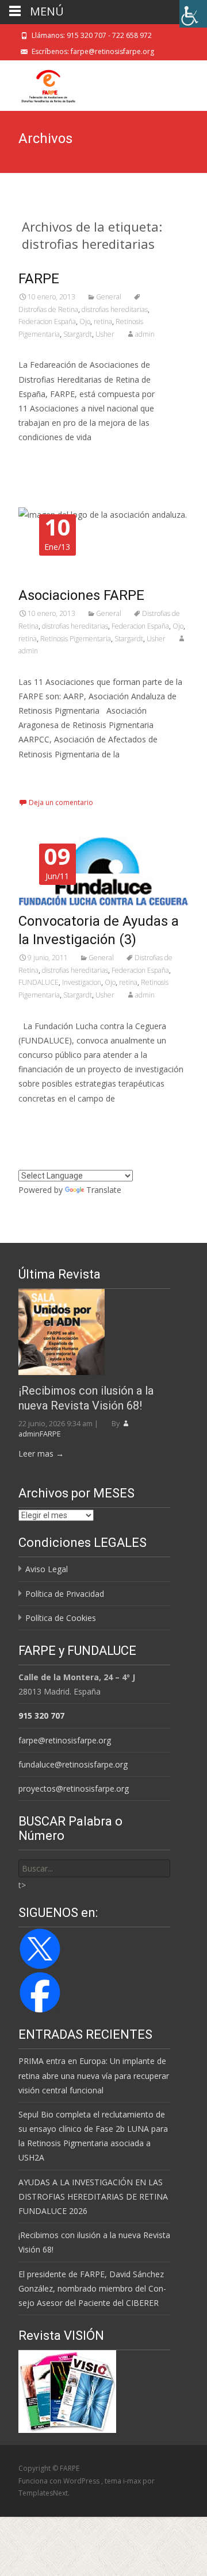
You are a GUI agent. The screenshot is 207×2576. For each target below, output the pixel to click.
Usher (105, 334)
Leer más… (41, 459)
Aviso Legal (47, 1569)
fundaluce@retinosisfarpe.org (73, 1764)
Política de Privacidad (65, 1594)
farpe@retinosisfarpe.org (65, 1740)
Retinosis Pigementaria (76, 639)
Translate (104, 1190)
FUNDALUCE (39, 982)
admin (145, 334)
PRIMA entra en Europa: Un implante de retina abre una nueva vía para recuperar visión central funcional (94, 2075)
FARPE (39, 279)
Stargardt (78, 334)
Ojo (85, 321)
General (109, 297)
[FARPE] (39, 83)
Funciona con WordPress (60, 2481)
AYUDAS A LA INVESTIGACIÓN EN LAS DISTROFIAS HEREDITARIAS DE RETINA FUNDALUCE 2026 (93, 2196)
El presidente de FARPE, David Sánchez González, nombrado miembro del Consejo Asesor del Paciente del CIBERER (92, 2288)
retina (103, 321)
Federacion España (47, 321)
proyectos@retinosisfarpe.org (74, 1788)
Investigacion (82, 982)
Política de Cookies (61, 1618)
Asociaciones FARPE (81, 595)
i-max (133, 2481)
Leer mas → (41, 1453)
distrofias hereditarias (115, 309)
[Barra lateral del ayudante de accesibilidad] (193, 14)
